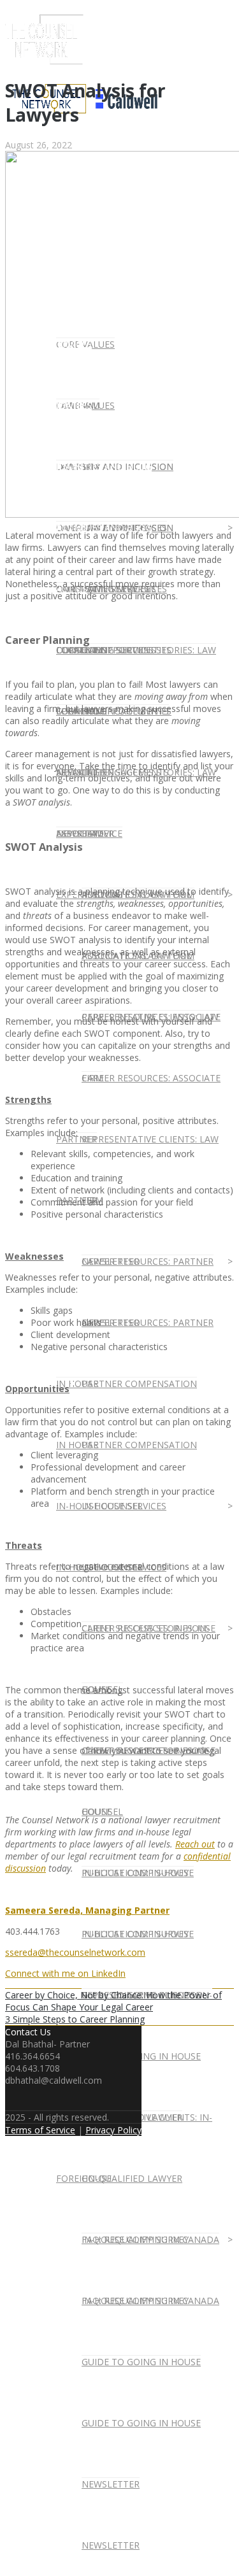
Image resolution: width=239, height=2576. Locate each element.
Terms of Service (40, 2130)
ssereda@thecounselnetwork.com (75, 1952)
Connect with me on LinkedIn (65, 1973)
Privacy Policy (113, 2130)
